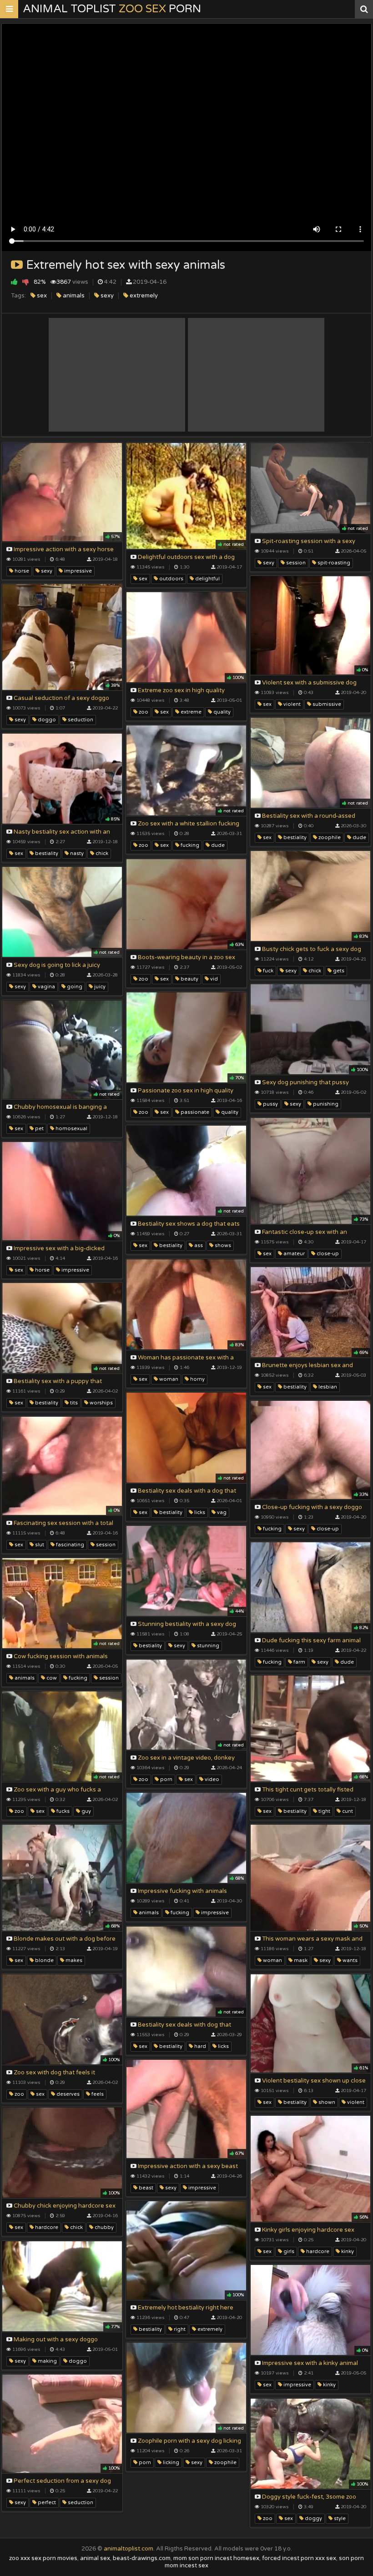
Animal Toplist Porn (112, 9)
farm (299, 1662)
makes (73, 1960)
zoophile (329, 838)
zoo (143, 712)
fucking (189, 845)
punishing (325, 1104)
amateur (293, 1254)
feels (97, 2094)
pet (39, 1129)
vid (213, 979)
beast (145, 2188)
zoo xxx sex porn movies (43, 2558)
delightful (207, 579)
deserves (67, 2094)
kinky (347, 2251)
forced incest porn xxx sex (299, 2558)
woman (168, 1379)
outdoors (171, 579)
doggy (313, 2518)
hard (199, 2046)
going (74, 987)
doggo (46, 720)
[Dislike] (26, 282)
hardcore (46, 2227)
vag (221, 1512)
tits (73, 1403)
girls (288, 2251)
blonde (44, 1960)
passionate (194, 1112)
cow (51, 1678)
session (295, 563)
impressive (77, 571)
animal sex (95, 2558)
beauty (189, 979)
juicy (99, 987)
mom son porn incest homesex (216, 2558)
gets (338, 971)
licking (170, 2463)
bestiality (294, 838)
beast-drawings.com (142, 2558)
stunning (207, 1646)
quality (221, 712)
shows (222, 1245)
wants (349, 1960)
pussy (270, 1104)
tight (324, 1811)
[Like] (14, 282)
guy (86, 1811)
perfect (46, 2503)
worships (101, 1403)
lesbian (327, 1387)
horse (21, 571)
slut (39, 1545)
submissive (326, 704)
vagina (46, 987)
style (339, 2518)
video (211, 1779)
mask (300, 1960)
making (47, 2361)
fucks (62, 1811)
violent (291, 704)
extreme (190, 712)
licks (199, 1512)
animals (73, 296)
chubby (103, 2227)
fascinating (69, 1545)
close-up (327, 1254)
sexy (106, 296)
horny (197, 1379)
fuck (267, 971)
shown (326, 2102)
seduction (80, 720)
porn (166, 1779)
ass (198, 1245)
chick (101, 853)
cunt (347, 1811)
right (179, 2329)
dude (359, 838)
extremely (143, 296)
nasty (76, 853)
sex (41, 296)
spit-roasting (333, 563)
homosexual (71, 1129)
